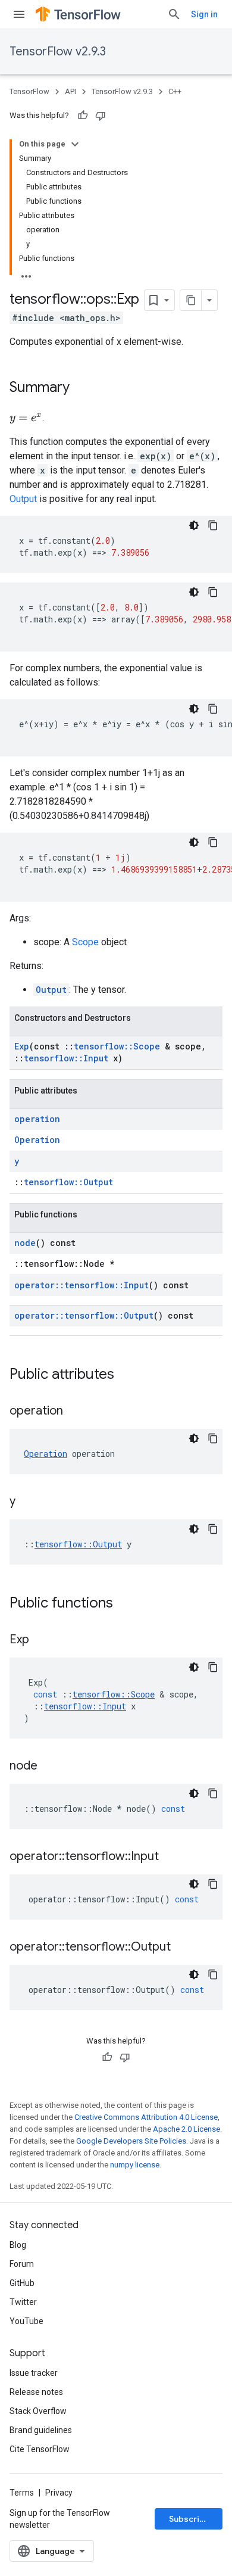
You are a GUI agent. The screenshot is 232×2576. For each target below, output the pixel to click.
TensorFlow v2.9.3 (58, 52)
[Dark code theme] (194, 525)
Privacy (59, 2493)
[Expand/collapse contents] (75, 144)
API (70, 91)
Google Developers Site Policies (131, 2141)
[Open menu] (19, 14)
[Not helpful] (101, 116)
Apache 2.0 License (186, 2129)
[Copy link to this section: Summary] (81, 388)
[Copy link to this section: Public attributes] (126, 1375)
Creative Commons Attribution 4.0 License (146, 2117)
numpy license (135, 2165)
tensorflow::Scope (117, 1046)
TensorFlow (29, 91)
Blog (18, 2245)
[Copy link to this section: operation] (75, 1412)
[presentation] (26, 418)
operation (37, 1119)
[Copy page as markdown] (191, 300)
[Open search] (174, 14)
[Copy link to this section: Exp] (41, 1640)
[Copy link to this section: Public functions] (125, 1604)
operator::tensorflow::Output (84, 1315)
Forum (22, 2264)
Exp (22, 1046)
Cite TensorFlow (40, 2449)
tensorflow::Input (66, 1058)
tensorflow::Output (68, 1182)
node (25, 1243)
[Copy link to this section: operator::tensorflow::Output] (183, 1948)
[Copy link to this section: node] (49, 1767)
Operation (37, 1140)
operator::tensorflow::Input (81, 1285)
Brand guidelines (41, 2430)
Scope (85, 942)
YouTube (26, 2321)
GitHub (22, 2283)
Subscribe (189, 2519)
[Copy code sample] (213, 525)
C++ (175, 91)
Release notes (36, 2392)
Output (23, 499)
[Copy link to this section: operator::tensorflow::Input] (171, 1857)
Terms (22, 2493)
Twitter (23, 2302)
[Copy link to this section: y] (27, 1502)
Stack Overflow (38, 2411)
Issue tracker (34, 2373)
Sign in (204, 14)
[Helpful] (83, 116)
